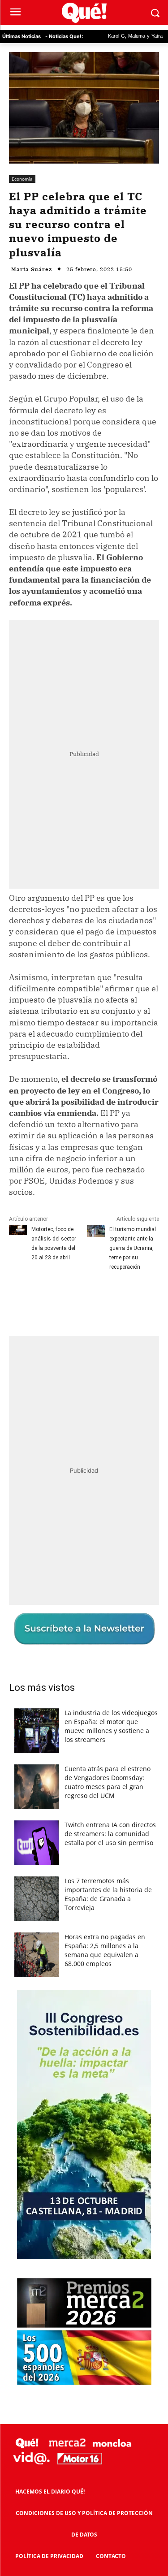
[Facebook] (46, 1300)
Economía (22, 179)
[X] (67, 1300)
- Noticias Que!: (64, 36)
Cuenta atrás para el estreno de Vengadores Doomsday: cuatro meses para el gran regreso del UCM (108, 1782)
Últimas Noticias (22, 36)
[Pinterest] (87, 1300)
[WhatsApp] (108, 1300)
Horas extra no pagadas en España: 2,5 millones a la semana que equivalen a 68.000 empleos (105, 1950)
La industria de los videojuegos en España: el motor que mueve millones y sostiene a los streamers (111, 1726)
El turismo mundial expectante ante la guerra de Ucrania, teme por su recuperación (133, 1248)
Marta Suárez (32, 269)
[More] (129, 1300)
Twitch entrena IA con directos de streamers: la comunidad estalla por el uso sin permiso (110, 1834)
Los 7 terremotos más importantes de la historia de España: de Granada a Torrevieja (108, 1894)
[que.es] (84, 13)
